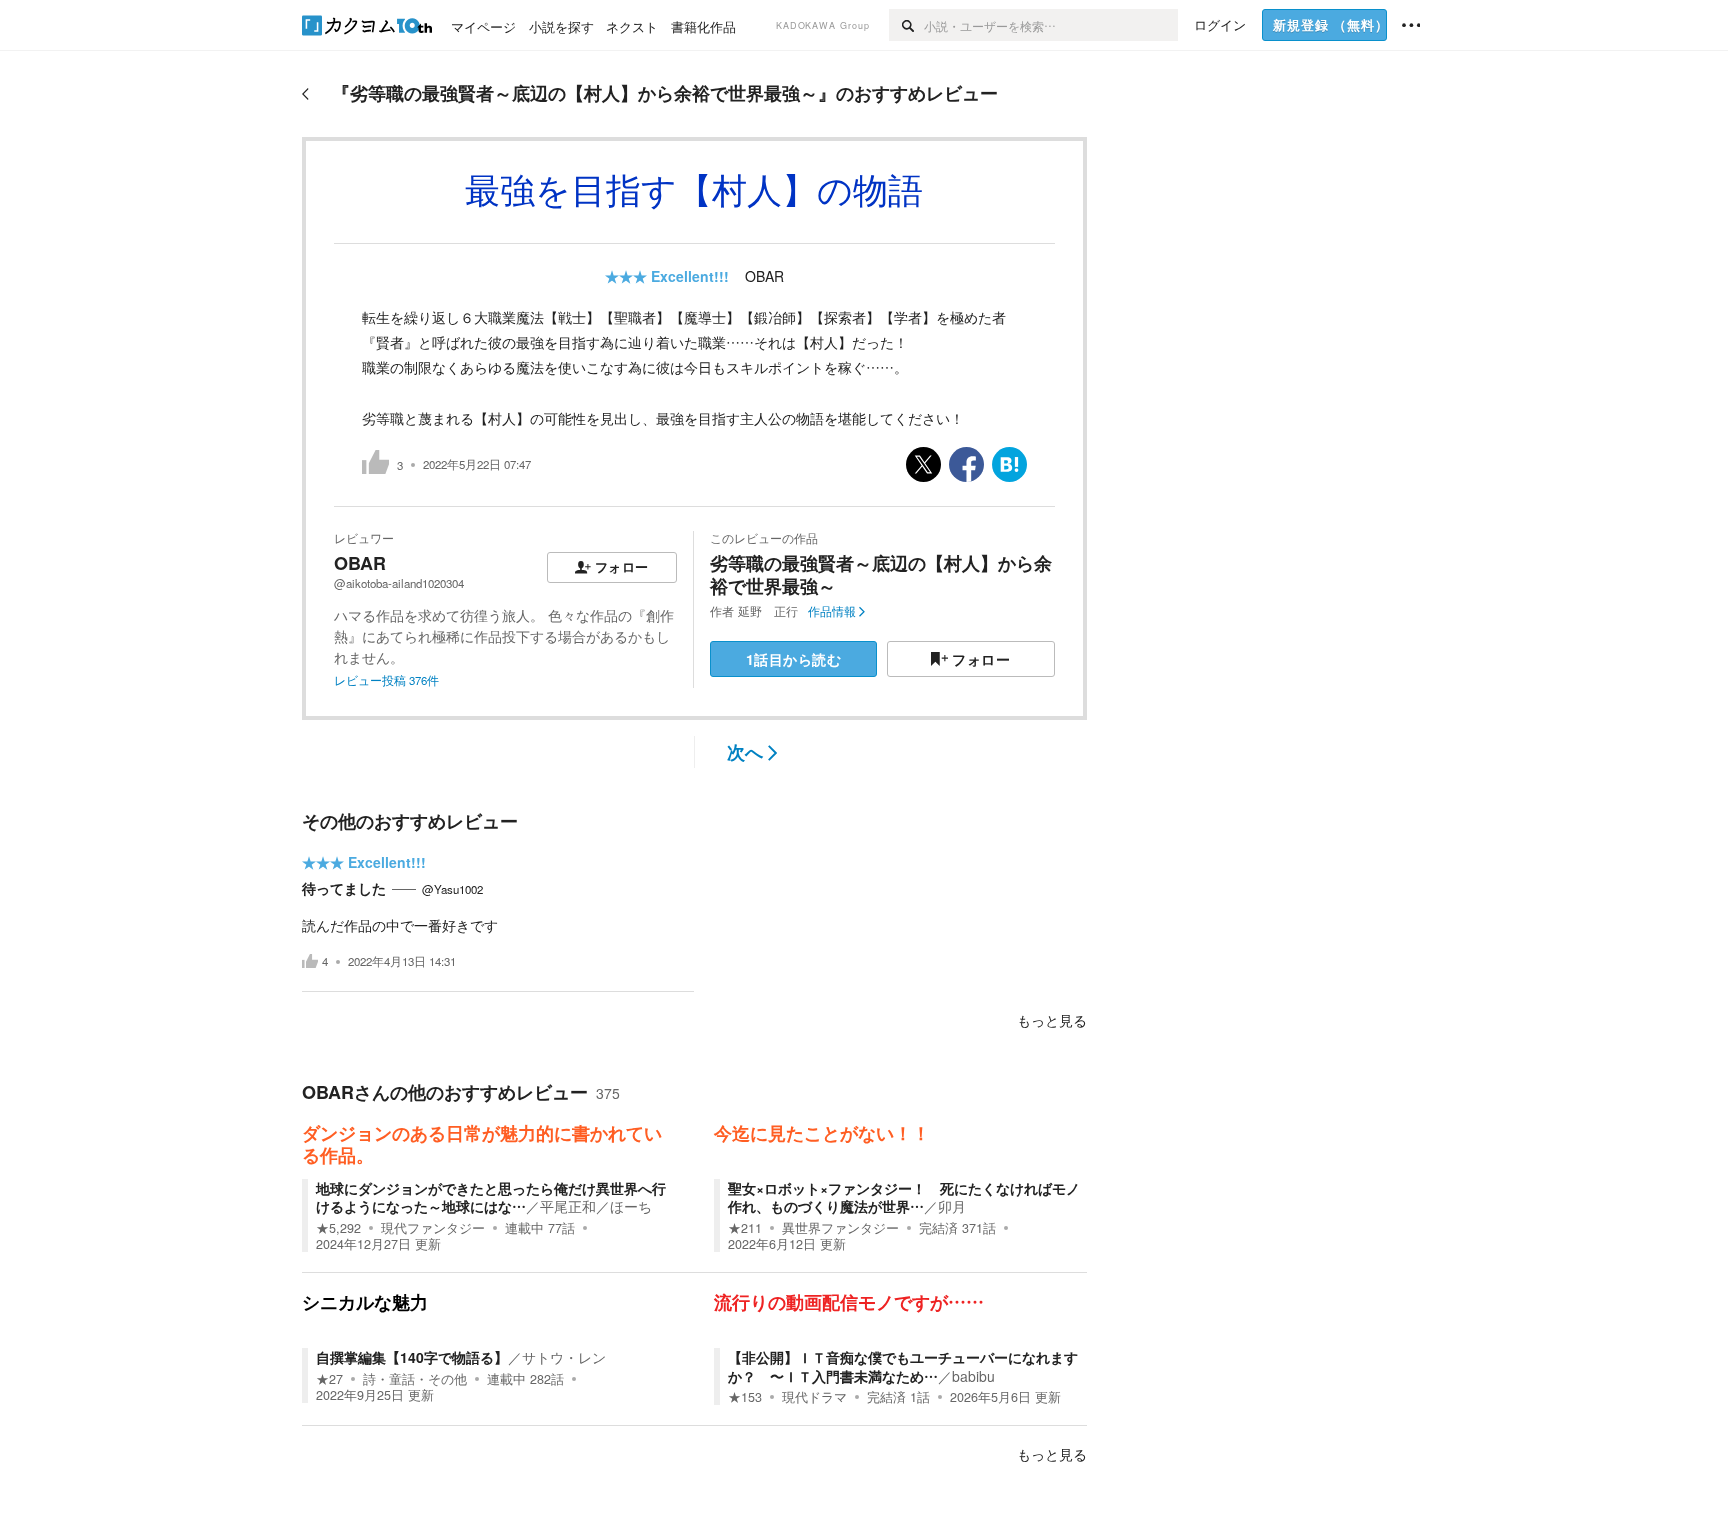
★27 (329, 1379)
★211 (745, 1228)
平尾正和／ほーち (596, 1206)
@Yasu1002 (452, 889)
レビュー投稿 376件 (386, 680)
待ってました (344, 888)
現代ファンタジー (433, 1228)
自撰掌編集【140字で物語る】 (412, 1357)
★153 (745, 1397)
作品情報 (832, 611)
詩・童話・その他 (415, 1379)
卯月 (952, 1206)
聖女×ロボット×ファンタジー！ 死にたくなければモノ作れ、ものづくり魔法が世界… (904, 1197)
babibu (973, 1376)
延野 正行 (768, 611)
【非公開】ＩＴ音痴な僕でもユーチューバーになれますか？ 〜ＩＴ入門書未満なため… (903, 1366)
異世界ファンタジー (840, 1228)
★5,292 (338, 1228)
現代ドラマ (814, 1397)
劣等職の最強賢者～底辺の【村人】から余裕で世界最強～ (881, 574)
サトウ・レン (564, 1357)
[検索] (906, 25)
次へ (745, 752)
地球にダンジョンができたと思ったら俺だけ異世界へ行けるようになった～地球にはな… (491, 1197)
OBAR (764, 276)
